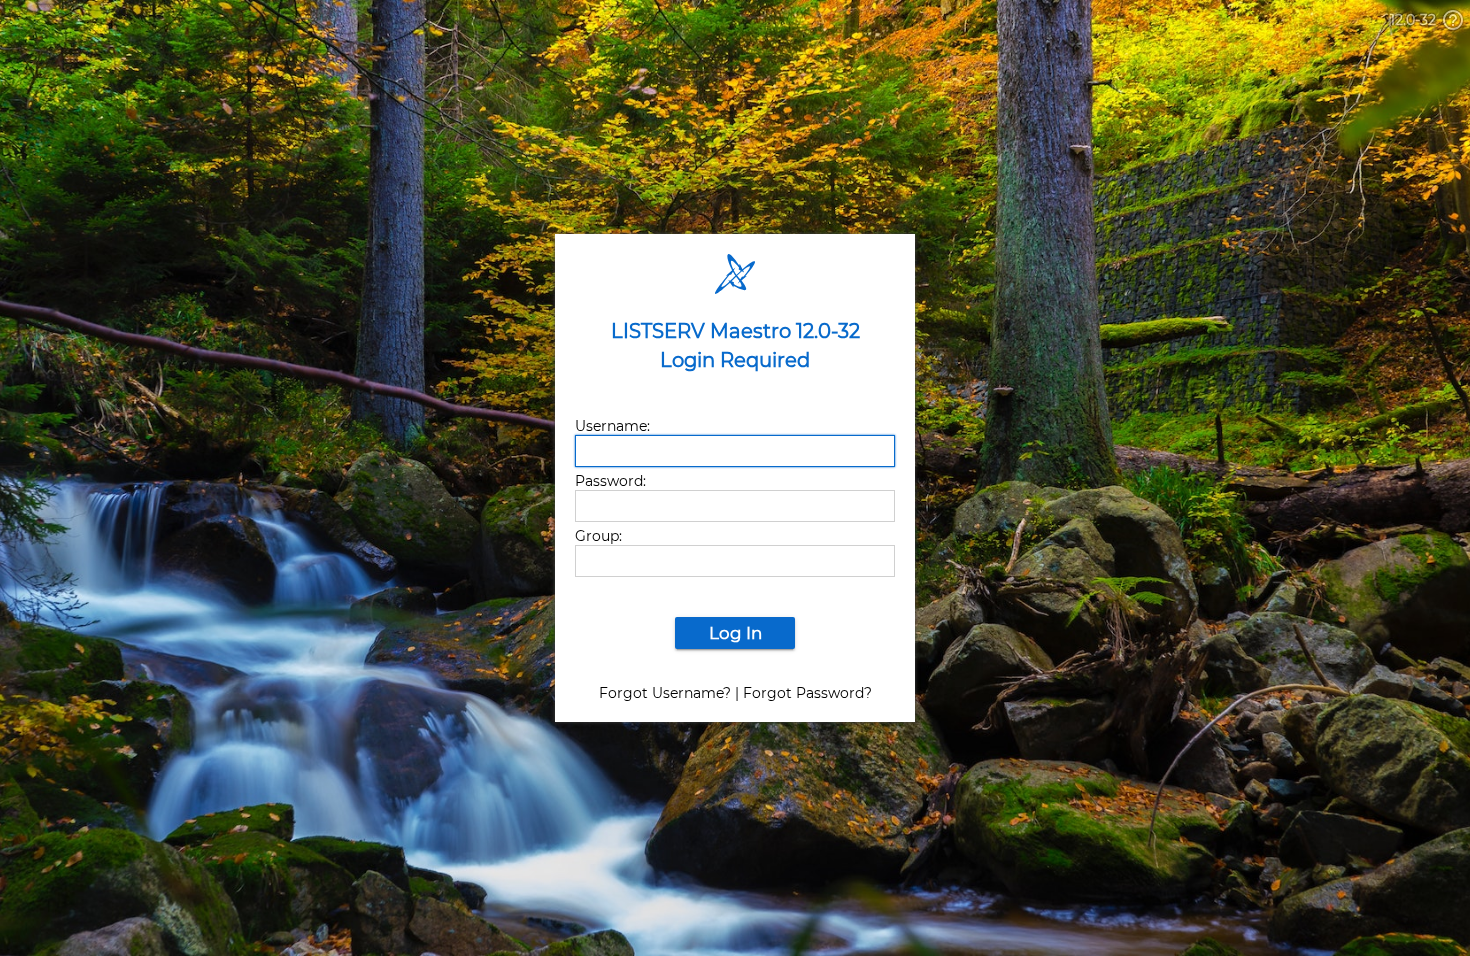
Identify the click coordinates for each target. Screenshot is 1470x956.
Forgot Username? (665, 693)
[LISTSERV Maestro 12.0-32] (735, 312)
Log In (735, 633)
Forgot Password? (807, 693)
